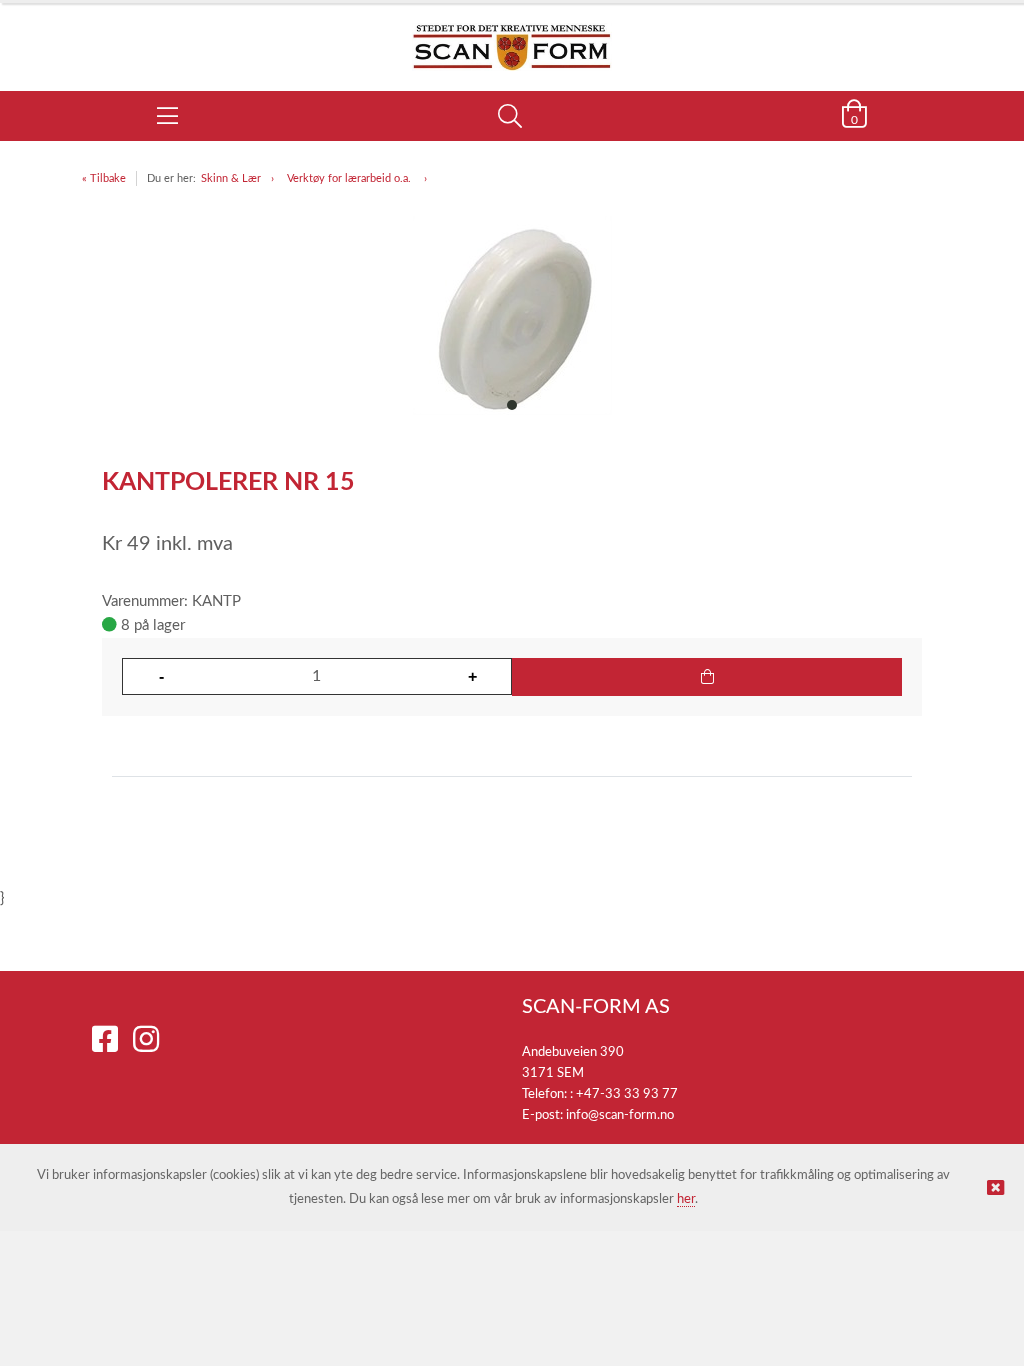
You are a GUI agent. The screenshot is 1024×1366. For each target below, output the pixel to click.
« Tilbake (104, 178)
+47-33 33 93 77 (627, 1094)
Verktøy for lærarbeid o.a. (350, 178)
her (686, 1199)
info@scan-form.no (620, 1115)
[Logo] (512, 37)
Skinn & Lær (231, 178)
